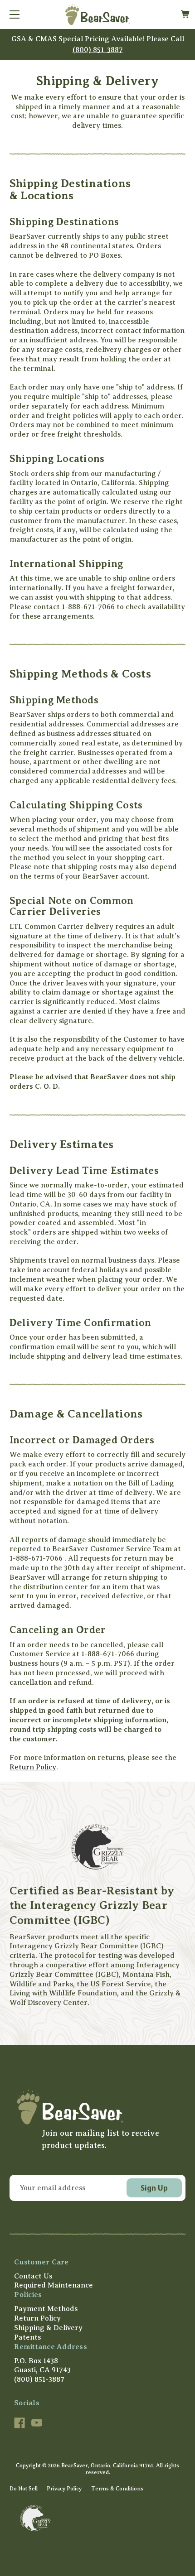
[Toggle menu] (15, 14)
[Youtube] (37, 2423)
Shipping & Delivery (48, 2328)
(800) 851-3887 (98, 50)
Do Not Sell (24, 2489)
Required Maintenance (54, 2285)
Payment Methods (46, 2309)
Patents (27, 2337)
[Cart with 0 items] (185, 14)
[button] (97, 2107)
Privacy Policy (64, 2489)
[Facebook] (19, 2423)
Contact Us (33, 2276)
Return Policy (33, 1767)
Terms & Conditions (117, 2489)
